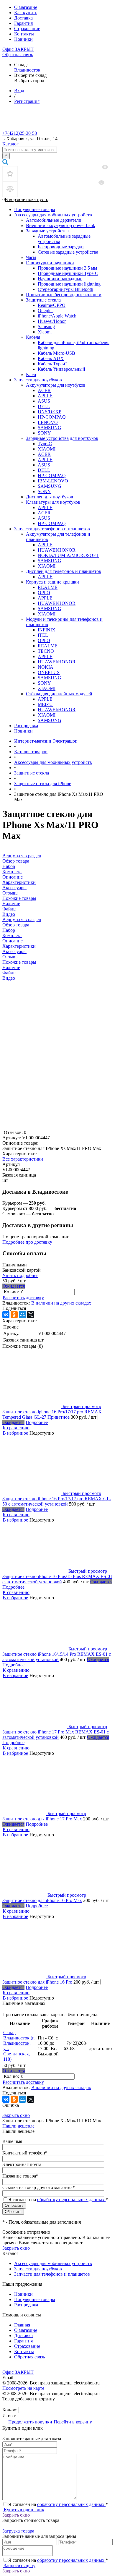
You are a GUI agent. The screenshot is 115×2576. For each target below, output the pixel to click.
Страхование (27, 29)
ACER (44, 390)
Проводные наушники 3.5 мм (67, 268)
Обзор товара (16, 925)
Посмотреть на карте (23, 2388)
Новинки (23, 39)
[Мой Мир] (22, 1315)
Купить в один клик (23, 2510)
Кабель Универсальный (61, 369)
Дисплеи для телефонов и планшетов (64, 571)
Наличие (11, 967)
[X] (31, 1315)
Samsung (46, 327)
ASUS (44, 401)
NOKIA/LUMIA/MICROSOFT (68, 555)
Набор (9, 930)
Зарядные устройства (47, 231)
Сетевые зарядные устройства (68, 252)
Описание (13, 941)
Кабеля (33, 337)
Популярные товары (35, 209)
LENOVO (48, 422)
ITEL (43, 635)
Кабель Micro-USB (56, 353)
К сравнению (16, 1428)
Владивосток (27, 70)
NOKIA (46, 667)
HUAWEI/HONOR (57, 550)
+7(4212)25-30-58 (20, 133)
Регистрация (27, 101)
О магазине (26, 7)
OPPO (44, 593)
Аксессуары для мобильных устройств (53, 215)
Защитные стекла (43, 300)
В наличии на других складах (61, 1303)
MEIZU (45, 704)
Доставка (23, 18)
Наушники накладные (60, 279)
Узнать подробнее (20, 1275)
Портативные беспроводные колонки (64, 295)
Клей (31, 374)
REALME (48, 587)
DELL (44, 406)
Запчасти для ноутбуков (38, 380)
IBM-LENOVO (53, 481)
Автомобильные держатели (54, 220)
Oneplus (46, 311)
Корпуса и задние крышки (52, 582)
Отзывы (10, 957)
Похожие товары (19, 962)
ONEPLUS (49, 672)
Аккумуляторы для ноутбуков (56, 385)
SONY (44, 433)
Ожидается (14, 1286)
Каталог (10, 144)
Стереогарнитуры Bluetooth (65, 289)
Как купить (26, 13)
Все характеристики (23, 1159)
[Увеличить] (57, 1127)
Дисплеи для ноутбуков (50, 497)
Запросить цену (19, 2566)
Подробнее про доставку (27, 1242)
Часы (31, 257)
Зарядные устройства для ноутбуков (62, 438)
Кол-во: (12, 1292)
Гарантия (23, 23)
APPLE (45, 396)
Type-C (45, 444)
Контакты (24, 34)
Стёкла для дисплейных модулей (59, 694)
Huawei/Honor (52, 321)
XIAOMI (47, 449)
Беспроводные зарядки (61, 247)
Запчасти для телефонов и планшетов (52, 529)
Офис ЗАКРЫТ (18, 49)
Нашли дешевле (18, 2126)
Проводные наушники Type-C (68, 273)
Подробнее (37, 1422)
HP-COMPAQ (52, 417)
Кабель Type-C (52, 364)
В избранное (15, 1433)
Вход (19, 91)
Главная (22, 2325)
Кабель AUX (51, 358)
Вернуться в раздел (22, 920)
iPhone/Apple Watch (57, 316)
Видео (9, 978)
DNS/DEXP (50, 412)
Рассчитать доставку (23, 1298)
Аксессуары (14, 951)
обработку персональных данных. (71, 2200)
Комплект (12, 935)
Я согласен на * (58, 2504)
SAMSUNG (50, 428)
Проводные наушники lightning (69, 284)
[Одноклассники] (14, 1315)
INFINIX (47, 630)
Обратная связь (18, 55)
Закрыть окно (16, 2115)
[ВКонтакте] (6, 1315)
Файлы (9, 973)
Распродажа (26, 726)
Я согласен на (58, 2200)
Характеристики (19, 946)
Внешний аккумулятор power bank (61, 225)
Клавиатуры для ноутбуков (53, 502)
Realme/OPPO (52, 305)
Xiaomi (45, 332)
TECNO (46, 651)
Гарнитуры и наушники (50, 263)
